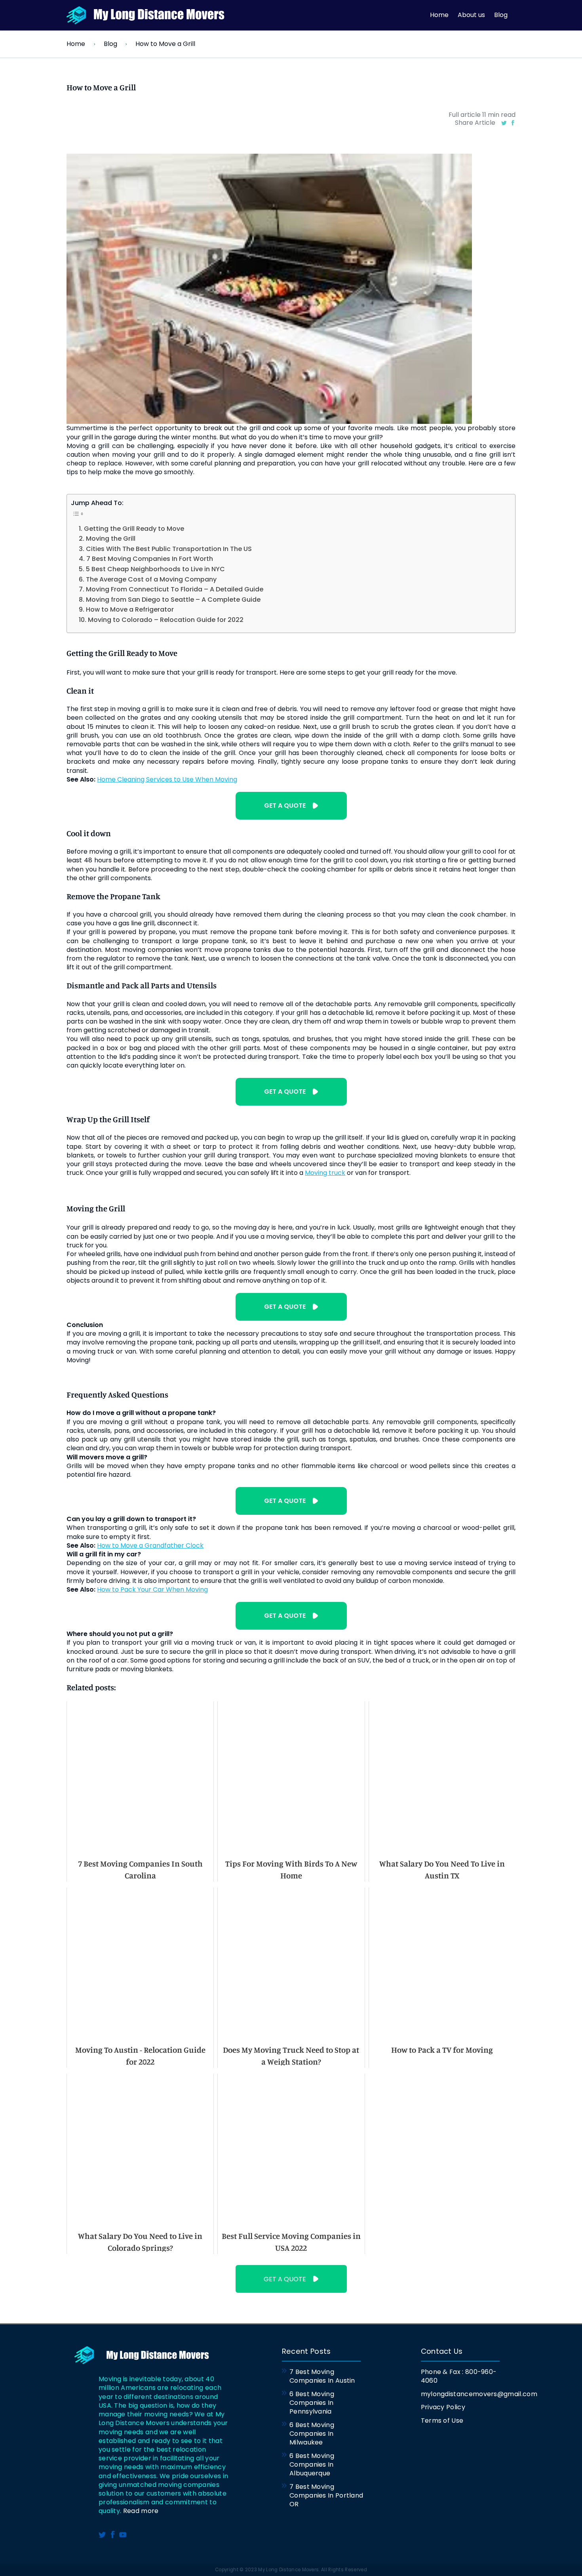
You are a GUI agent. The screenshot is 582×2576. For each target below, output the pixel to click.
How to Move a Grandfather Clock (150, 1546)
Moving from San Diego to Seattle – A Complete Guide (173, 600)
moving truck (325, 1173)
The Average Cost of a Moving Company (151, 579)
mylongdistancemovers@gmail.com (463, 2394)
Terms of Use (442, 2421)
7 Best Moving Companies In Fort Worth (149, 559)
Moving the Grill (110, 539)
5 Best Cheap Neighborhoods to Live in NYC (155, 569)
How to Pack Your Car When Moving (152, 1590)
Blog (501, 15)
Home (439, 15)
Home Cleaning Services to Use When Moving (167, 780)
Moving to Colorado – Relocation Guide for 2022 (165, 620)
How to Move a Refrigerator (130, 609)
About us (471, 15)
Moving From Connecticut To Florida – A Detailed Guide (174, 589)
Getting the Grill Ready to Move (134, 529)
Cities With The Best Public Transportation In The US (169, 549)
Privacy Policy (443, 2407)
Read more (141, 2511)
